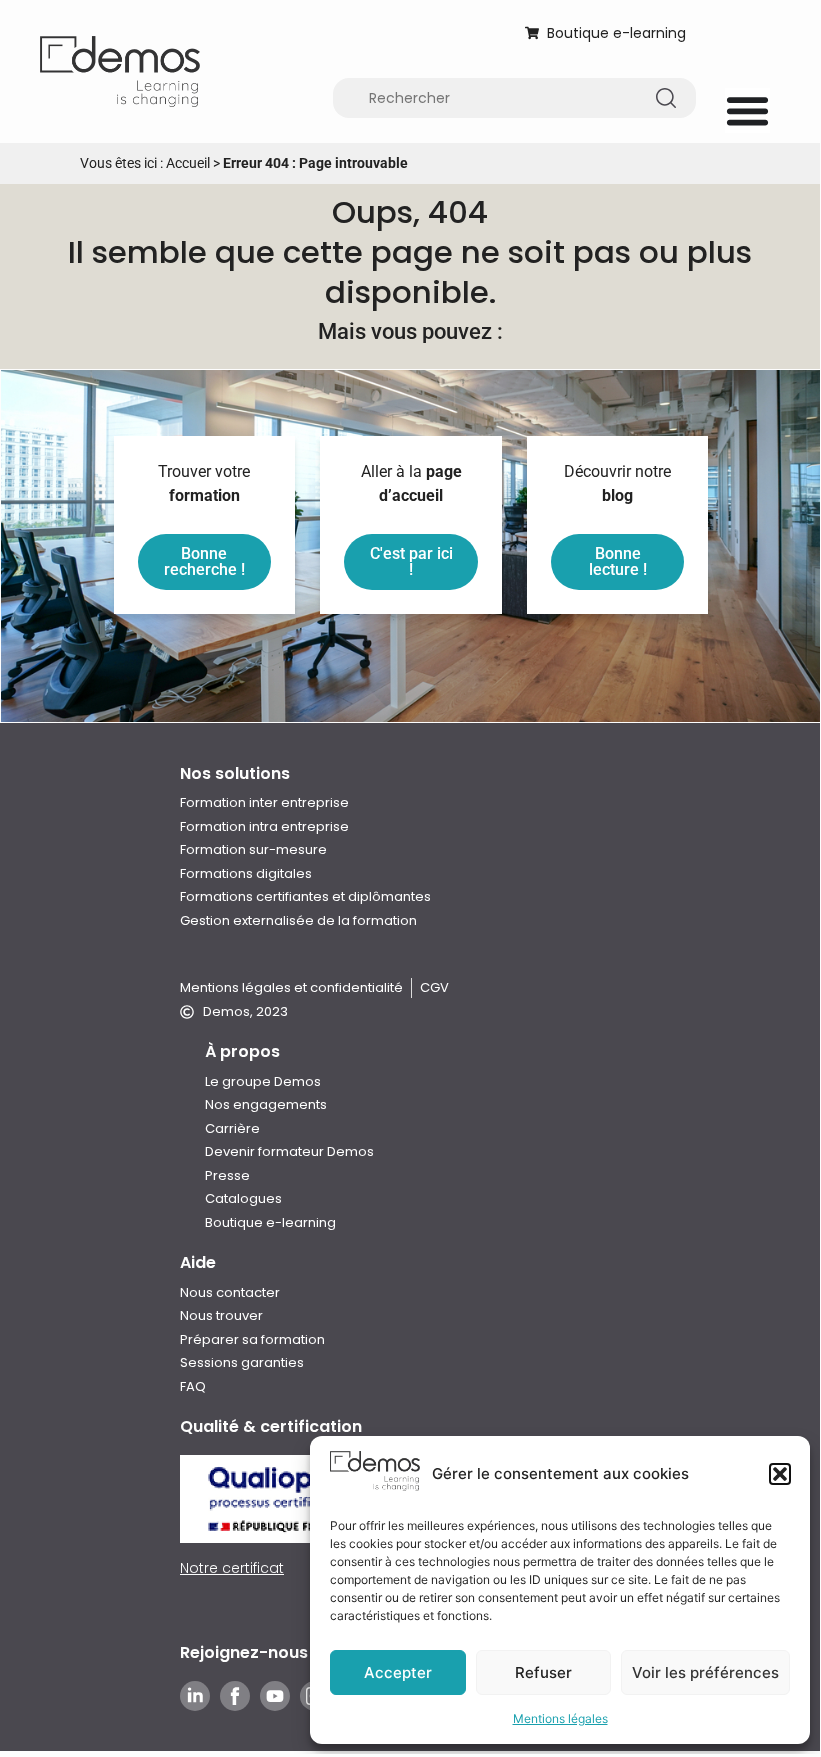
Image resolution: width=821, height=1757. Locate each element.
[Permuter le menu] (747, 110)
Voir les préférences (705, 1672)
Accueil (188, 163)
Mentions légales (560, 1718)
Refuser (543, 1672)
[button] (780, 1474)
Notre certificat (232, 1568)
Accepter (398, 1672)
